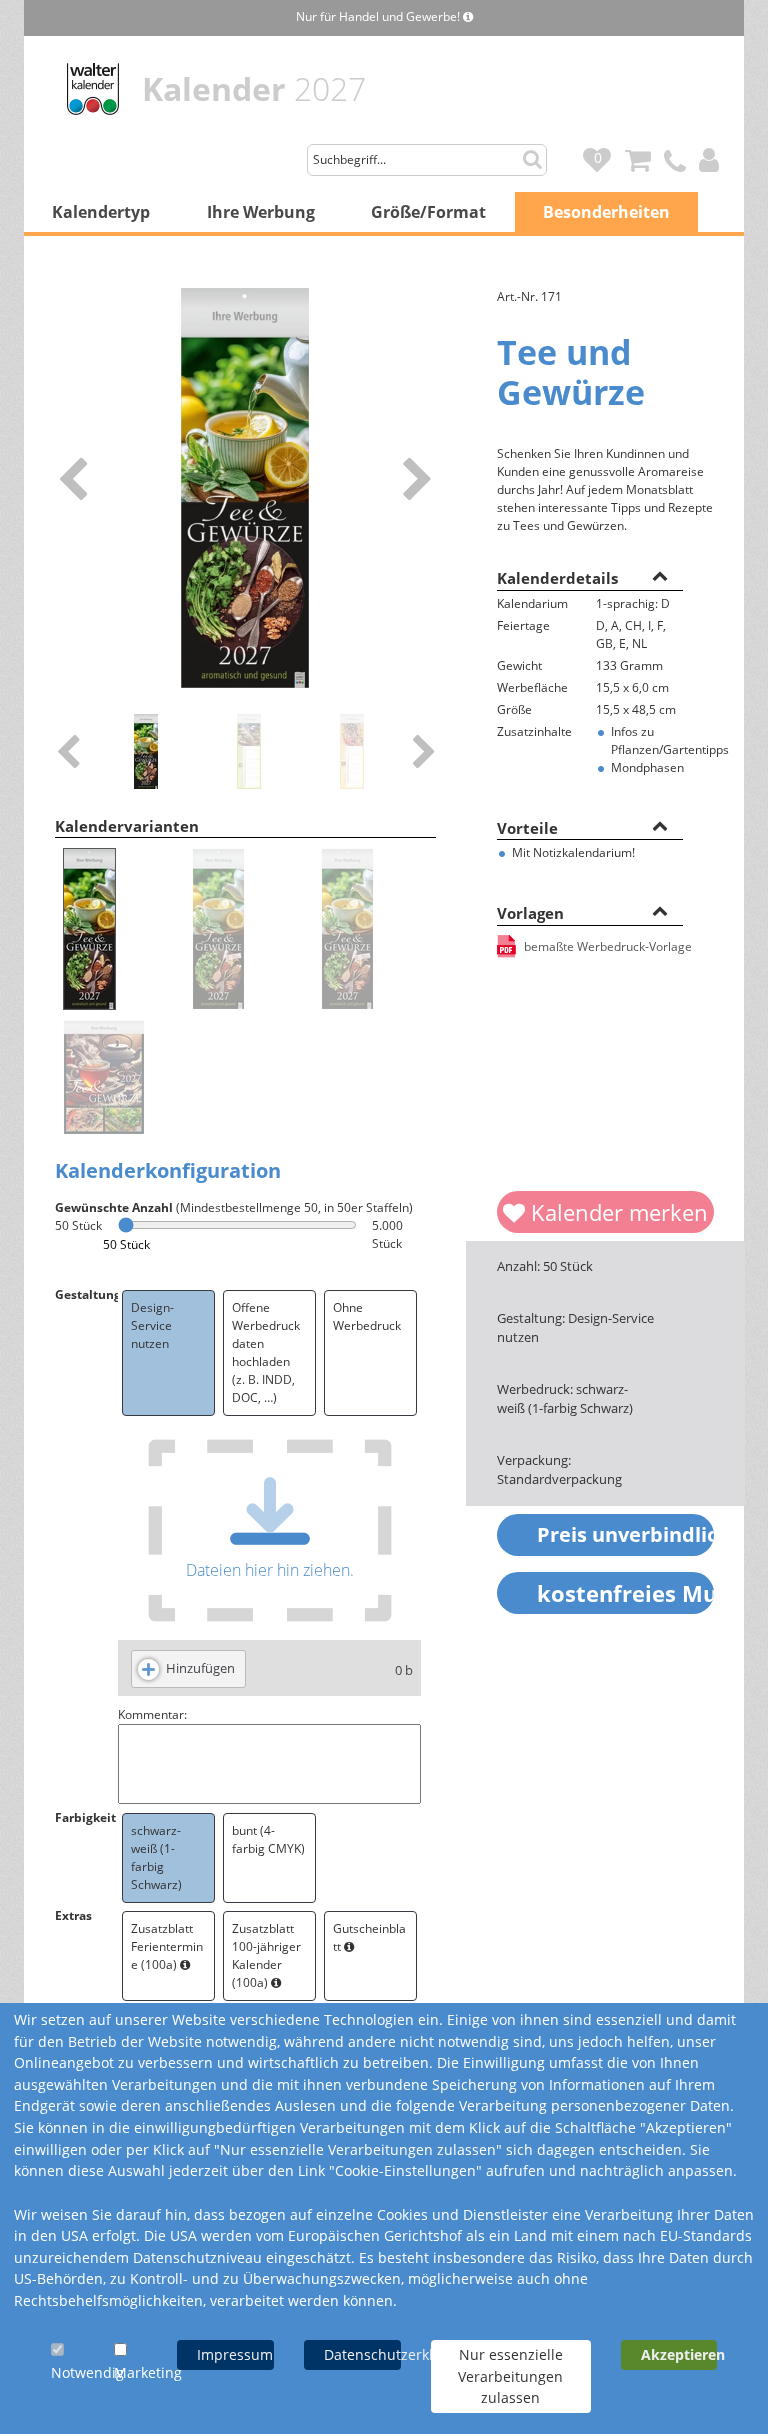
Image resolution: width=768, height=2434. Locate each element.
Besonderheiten (606, 212)
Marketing (148, 2372)
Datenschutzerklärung (362, 2354)
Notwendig (87, 2372)
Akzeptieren (679, 2354)
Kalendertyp (101, 212)
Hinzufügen (200, 1668)
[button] (660, 575)
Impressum (235, 2354)
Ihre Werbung (261, 212)
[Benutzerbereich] (714, 154)
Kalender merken (616, 1212)
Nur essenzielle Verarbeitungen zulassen (510, 2376)
